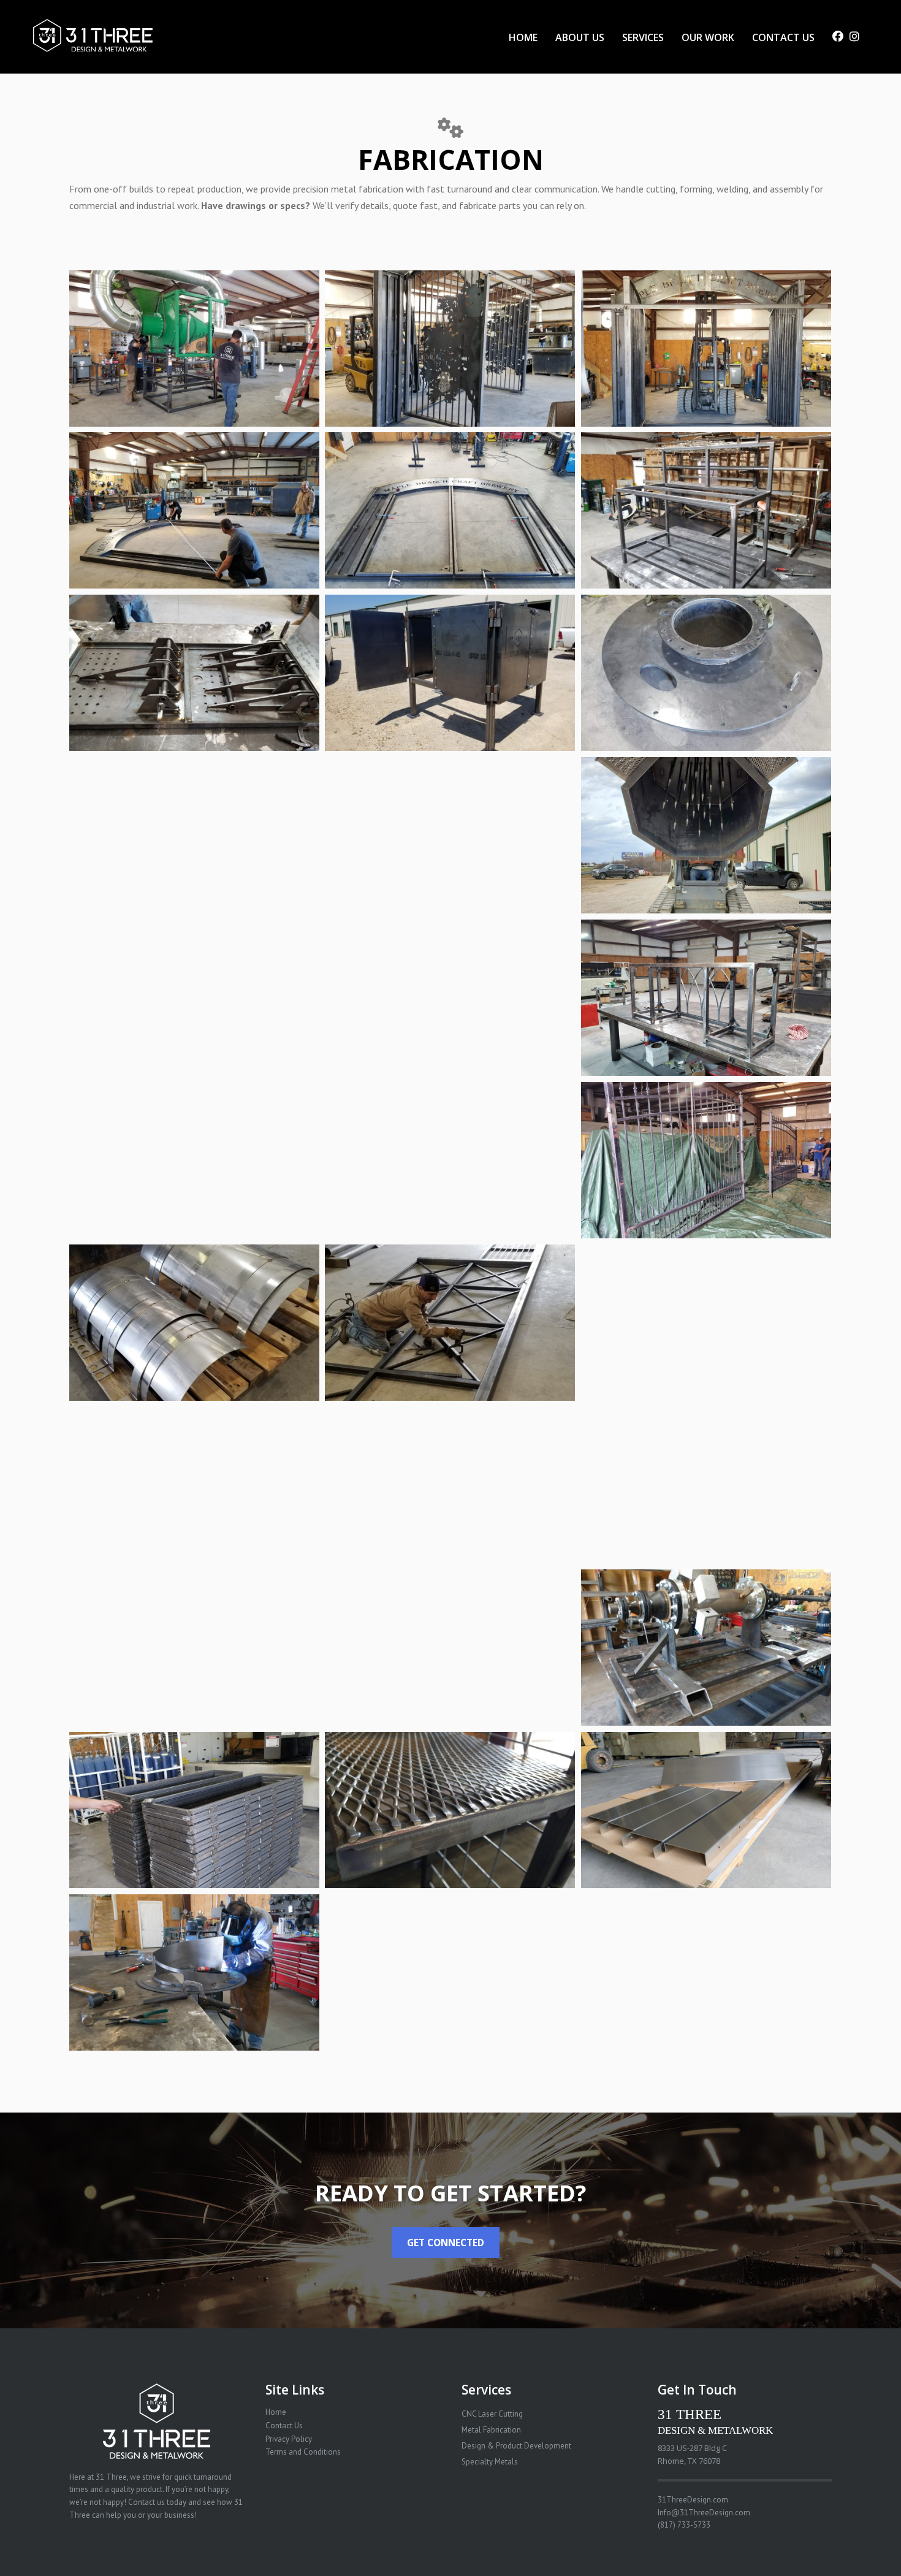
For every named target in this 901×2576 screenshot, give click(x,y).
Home (276, 2412)
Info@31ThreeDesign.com (704, 2513)
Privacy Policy (289, 2439)
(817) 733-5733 (684, 2525)
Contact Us (284, 2425)
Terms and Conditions (303, 2452)
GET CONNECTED (446, 2243)
